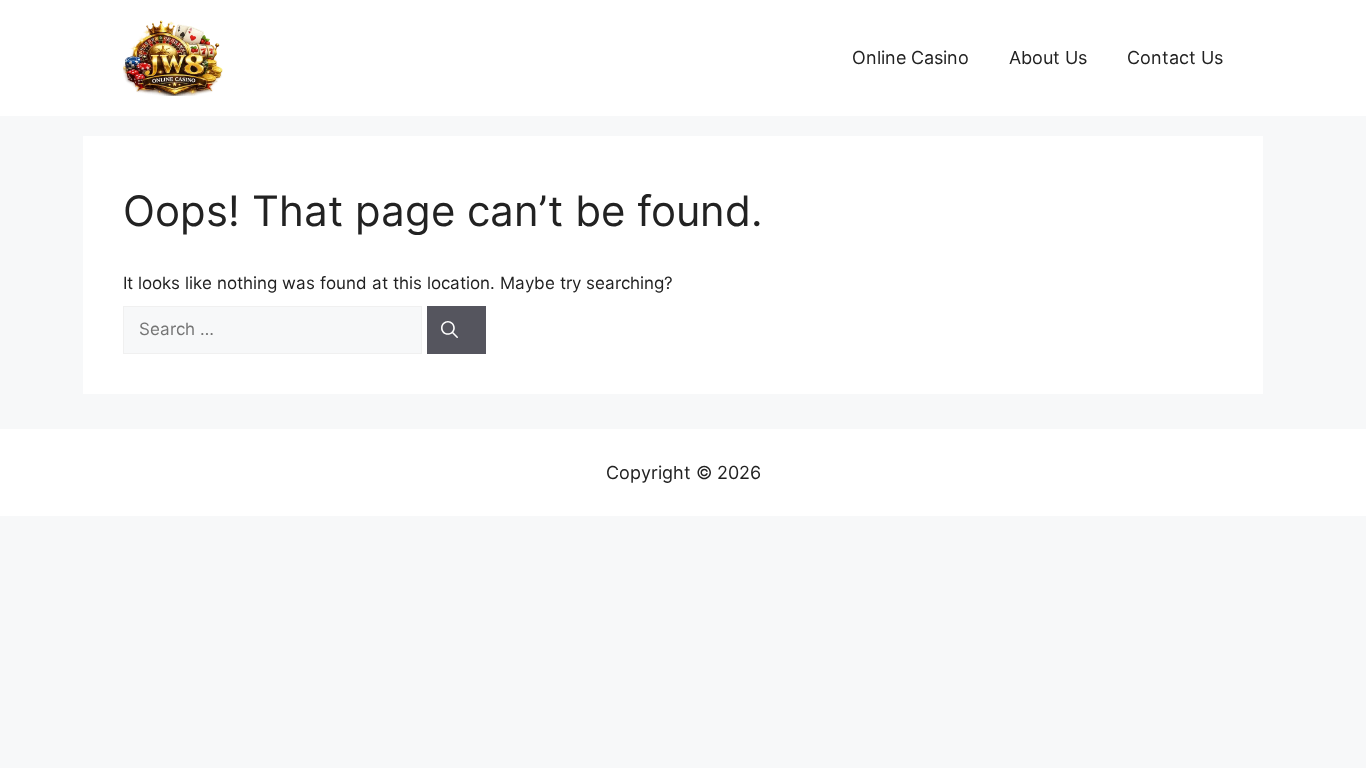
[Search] (456, 330)
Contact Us (1175, 57)
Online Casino (910, 57)
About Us (1048, 57)
